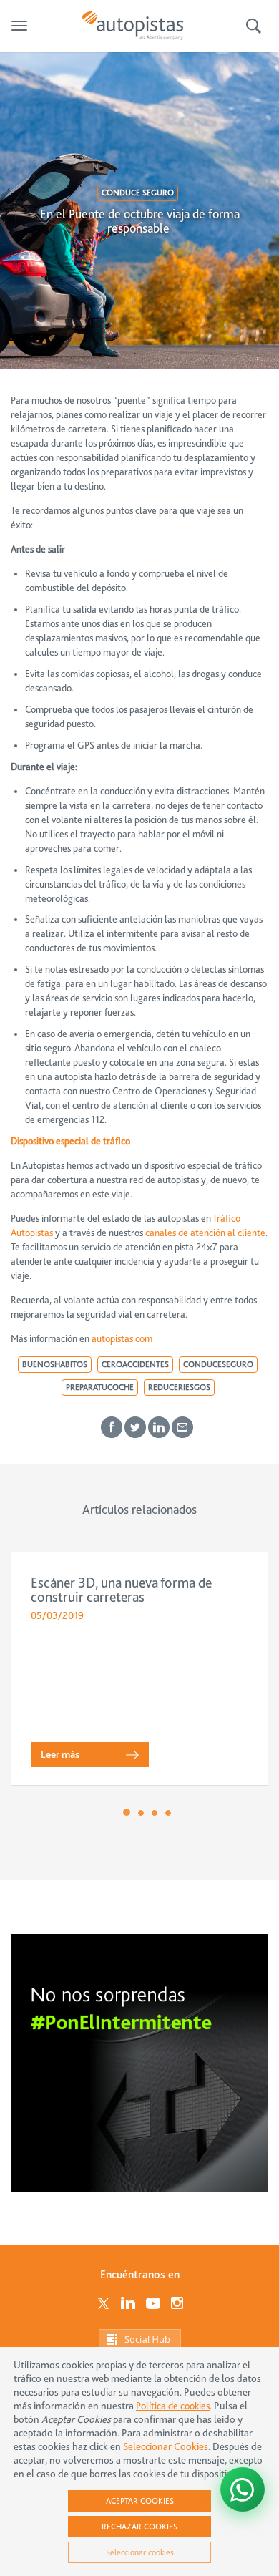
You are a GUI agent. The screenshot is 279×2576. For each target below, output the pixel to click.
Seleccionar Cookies (166, 2447)
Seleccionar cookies (140, 2552)
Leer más (60, 1754)
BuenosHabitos (55, 1364)
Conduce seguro (138, 193)
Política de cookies (173, 2406)
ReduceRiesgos (179, 1387)
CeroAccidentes (135, 1364)
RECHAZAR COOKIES (139, 2527)
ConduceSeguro (218, 1364)
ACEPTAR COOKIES (140, 2501)
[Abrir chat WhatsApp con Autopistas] (243, 2489)
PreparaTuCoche (100, 1387)
